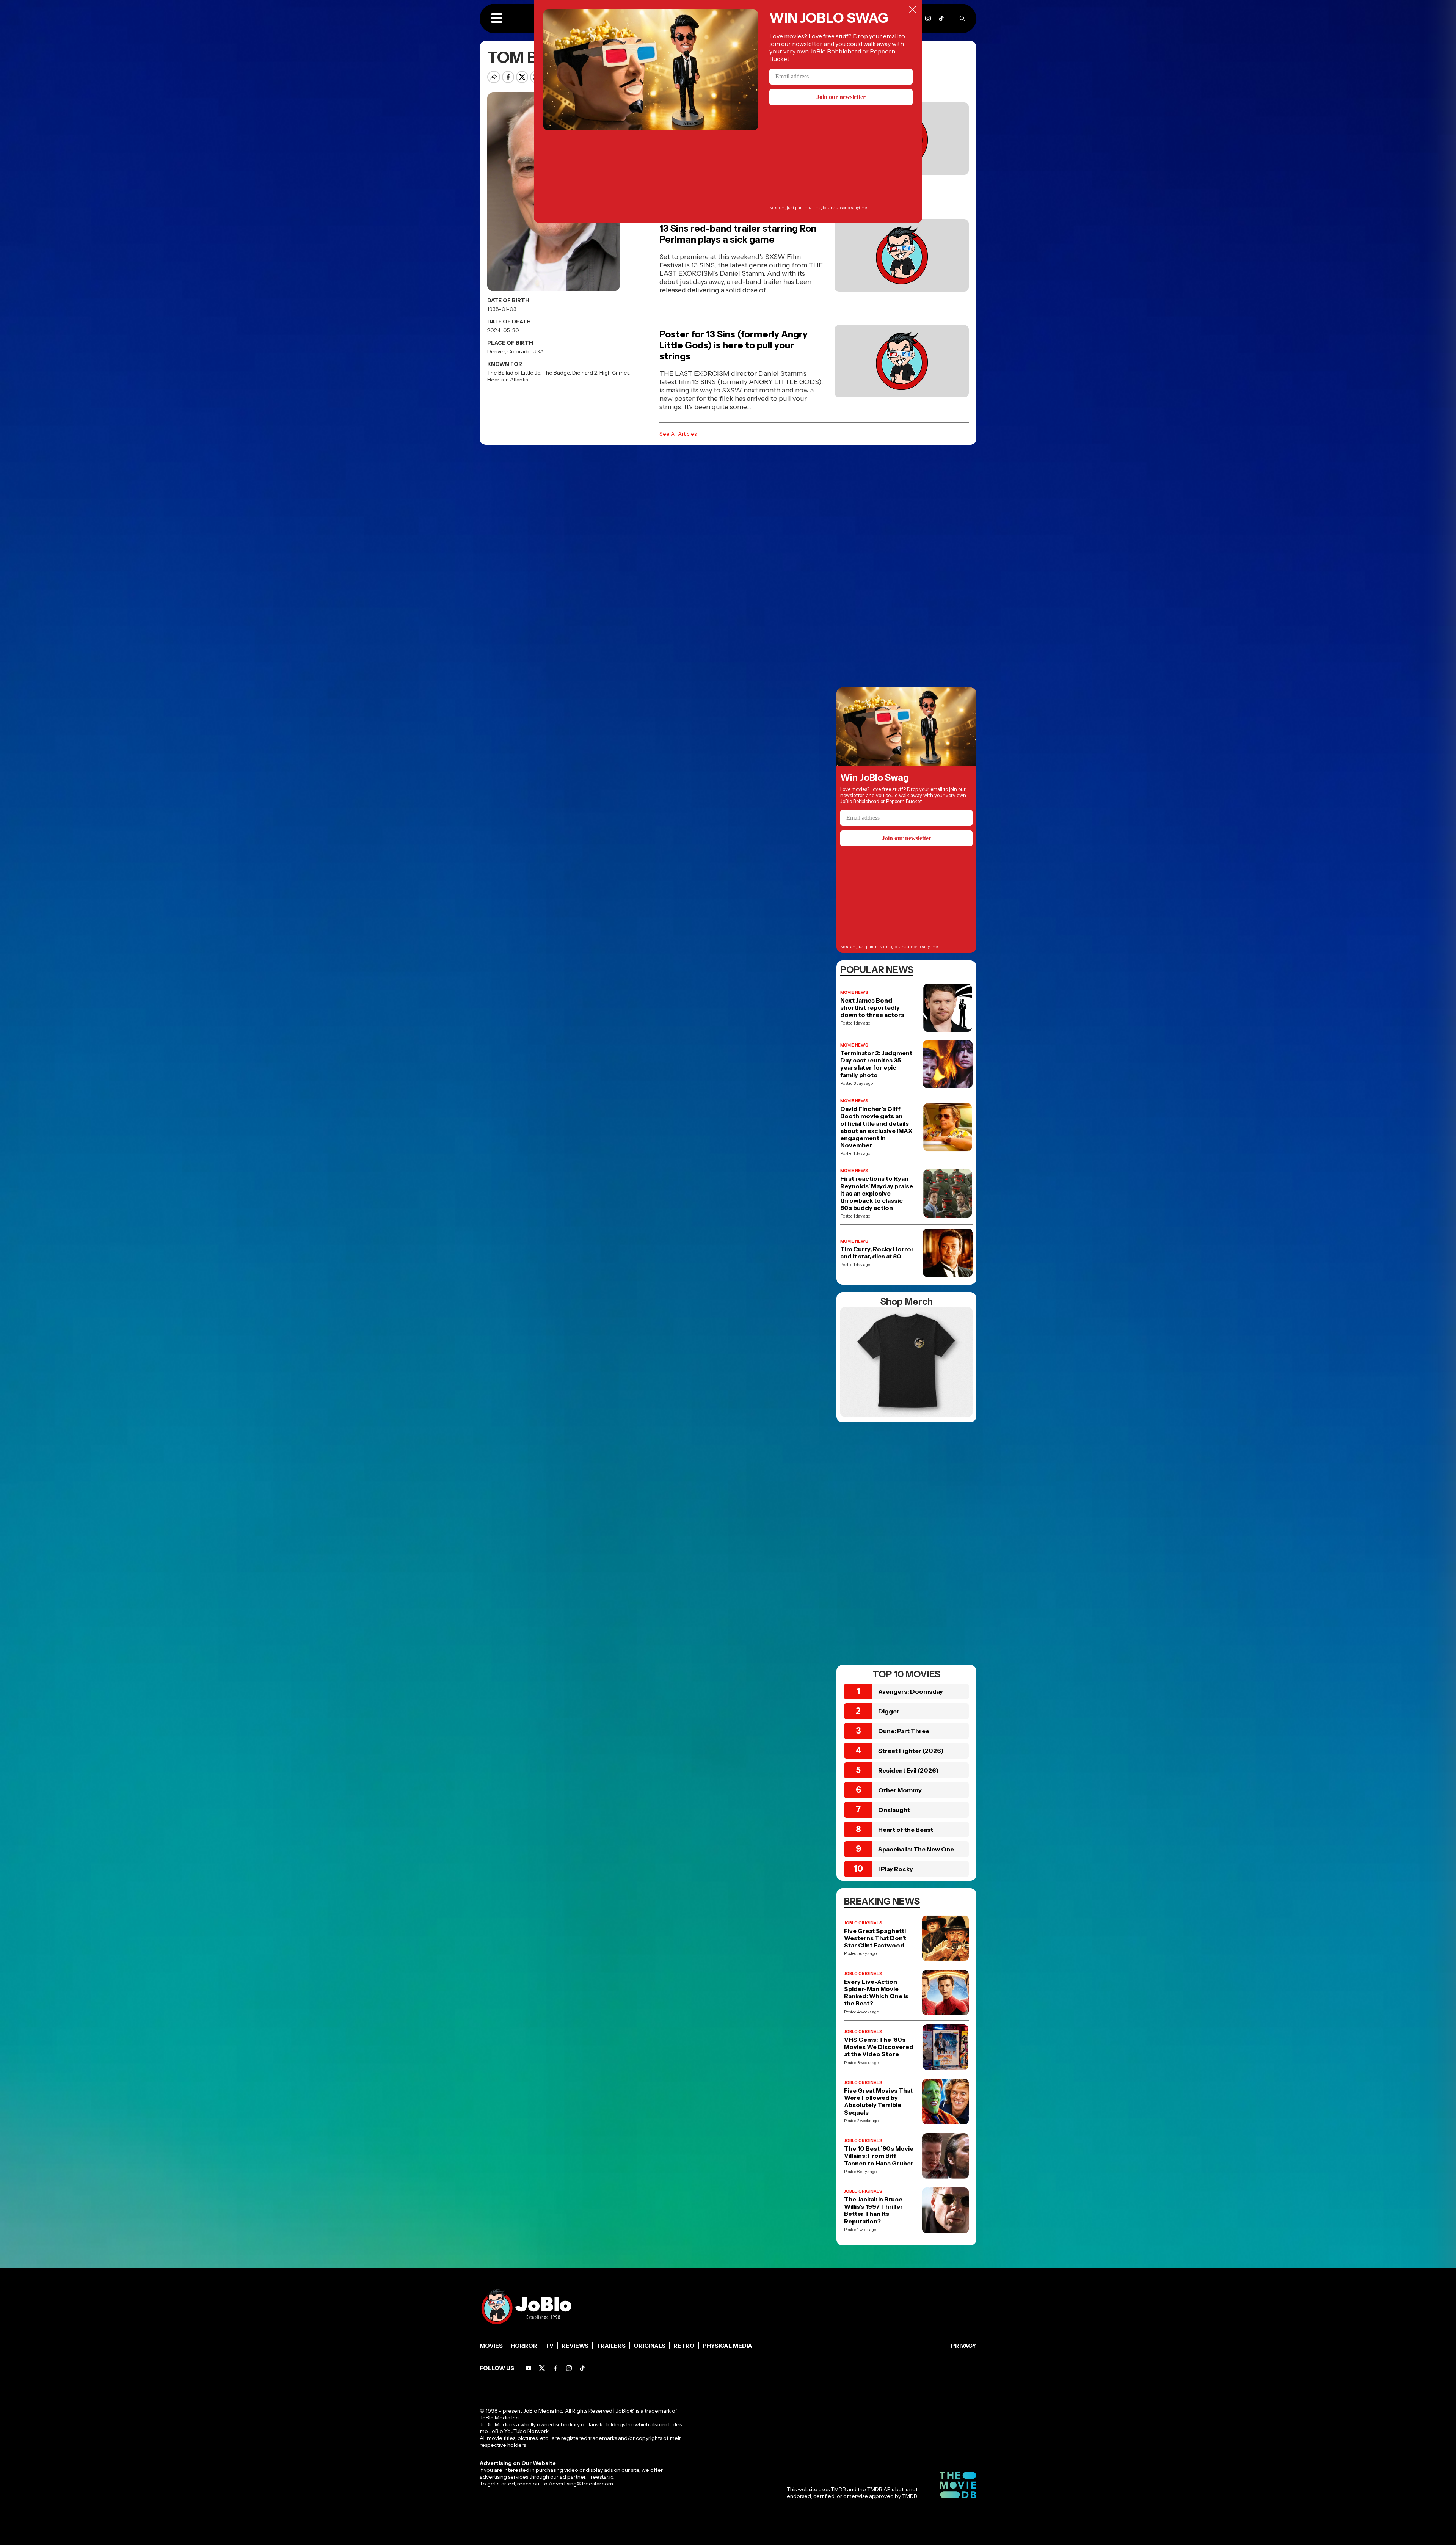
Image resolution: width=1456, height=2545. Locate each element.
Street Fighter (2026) (911, 1751)
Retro (684, 2346)
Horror (524, 2346)
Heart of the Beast (906, 1830)
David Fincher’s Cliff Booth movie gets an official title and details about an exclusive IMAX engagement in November (876, 1127)
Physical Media (727, 2346)
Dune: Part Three (904, 1731)
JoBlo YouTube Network (519, 2431)
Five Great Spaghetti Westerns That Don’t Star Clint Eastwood (875, 1938)
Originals (650, 2346)
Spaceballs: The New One (916, 1849)
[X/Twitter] (542, 2368)
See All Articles (678, 434)
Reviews (575, 2346)
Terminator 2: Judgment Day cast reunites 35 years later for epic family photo (876, 1064)
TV (549, 2346)
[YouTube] (528, 2368)
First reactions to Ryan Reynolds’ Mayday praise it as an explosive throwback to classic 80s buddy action (877, 1193)
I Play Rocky (896, 1869)
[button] (497, 19)
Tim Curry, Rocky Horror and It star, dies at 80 (877, 1253)
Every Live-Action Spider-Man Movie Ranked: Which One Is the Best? (876, 1993)
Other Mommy (900, 1790)
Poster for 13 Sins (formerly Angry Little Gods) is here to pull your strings (733, 345)
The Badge (556, 373)
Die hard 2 (585, 373)
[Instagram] (928, 18)
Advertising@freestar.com (581, 2484)
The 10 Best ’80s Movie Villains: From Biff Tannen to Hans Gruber (879, 2156)
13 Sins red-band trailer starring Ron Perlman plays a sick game (738, 234)
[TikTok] (941, 18)
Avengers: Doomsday (911, 1691)
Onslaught (894, 1810)
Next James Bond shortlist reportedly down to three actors (872, 1008)
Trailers (611, 2346)
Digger (889, 1711)
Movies (491, 2346)
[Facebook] (556, 2368)
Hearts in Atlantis (508, 380)
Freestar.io (601, 2477)
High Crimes (614, 373)
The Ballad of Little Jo (514, 373)
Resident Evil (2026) (908, 1770)
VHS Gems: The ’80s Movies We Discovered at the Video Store (879, 2047)
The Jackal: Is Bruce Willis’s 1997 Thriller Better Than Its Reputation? (873, 2210)
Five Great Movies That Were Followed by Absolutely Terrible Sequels (878, 2102)
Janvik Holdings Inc (610, 2424)
